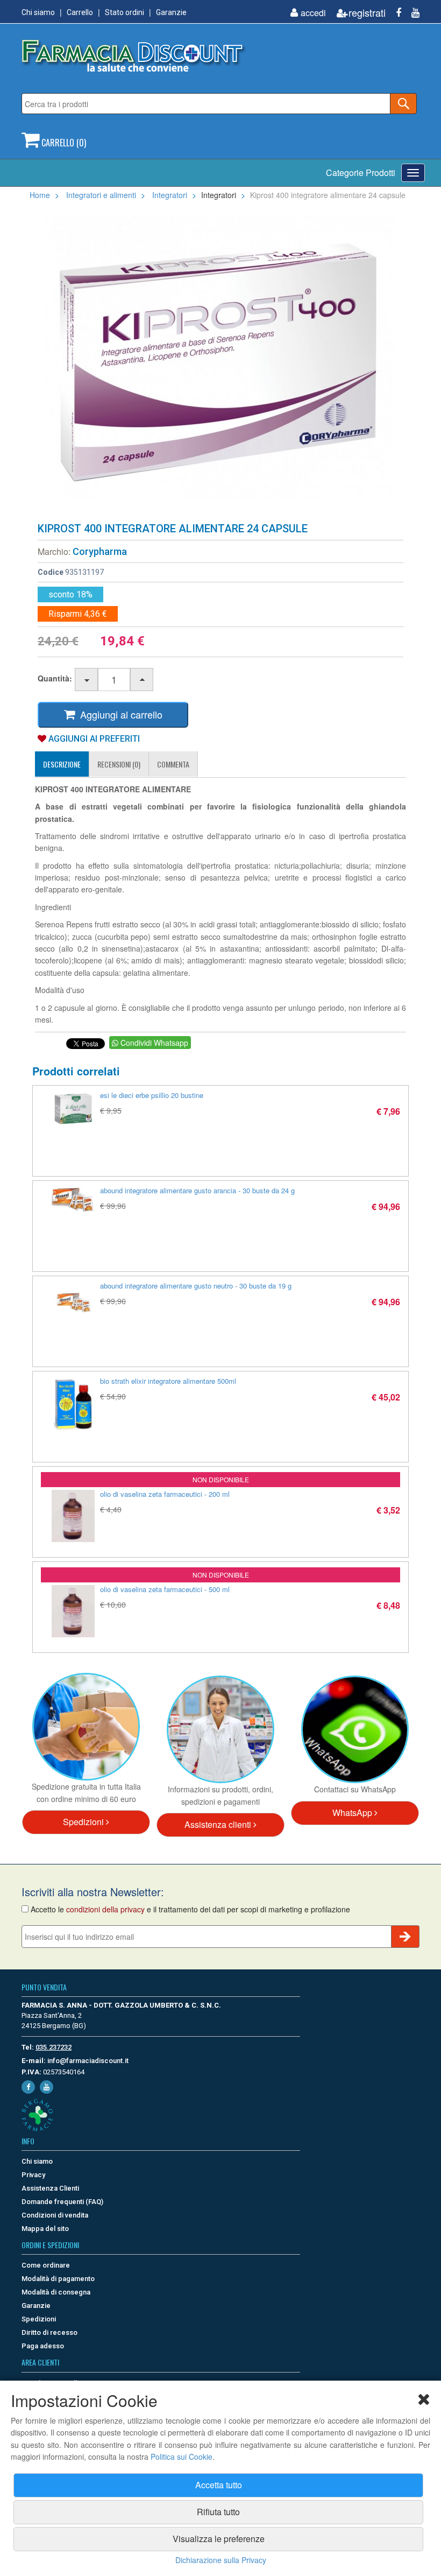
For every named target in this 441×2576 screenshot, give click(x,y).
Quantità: (55, 678)
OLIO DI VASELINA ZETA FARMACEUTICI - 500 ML (165, 1589)
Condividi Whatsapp (153, 1043)
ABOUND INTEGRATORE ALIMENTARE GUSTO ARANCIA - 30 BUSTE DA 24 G (197, 1190)
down (87, 680)
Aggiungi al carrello (119, 714)
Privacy (33, 2175)
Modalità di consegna (56, 2292)
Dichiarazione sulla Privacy (221, 2560)
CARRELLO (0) (63, 143)
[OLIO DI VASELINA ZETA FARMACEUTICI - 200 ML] (73, 1516)
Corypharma (100, 551)
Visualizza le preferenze (219, 2539)
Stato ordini (125, 12)
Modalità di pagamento (58, 2279)
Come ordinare (46, 2265)
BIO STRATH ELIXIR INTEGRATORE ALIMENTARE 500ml (168, 1381)
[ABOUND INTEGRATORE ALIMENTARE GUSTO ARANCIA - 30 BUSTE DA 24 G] (73, 1200)
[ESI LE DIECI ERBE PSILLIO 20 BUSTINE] (73, 1109)
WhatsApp (353, 1813)
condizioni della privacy (105, 1909)
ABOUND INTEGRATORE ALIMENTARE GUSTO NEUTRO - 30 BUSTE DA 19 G (196, 1286)
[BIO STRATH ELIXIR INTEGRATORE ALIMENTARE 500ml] (73, 1404)
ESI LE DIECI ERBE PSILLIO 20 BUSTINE (152, 1095)
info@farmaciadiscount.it (88, 2061)
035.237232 (54, 2047)
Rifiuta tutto (218, 2512)
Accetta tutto (219, 2485)
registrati (367, 13)
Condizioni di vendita (55, 2215)
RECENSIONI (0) (119, 764)
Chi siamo (38, 12)
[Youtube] (411, 13)
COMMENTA (173, 764)
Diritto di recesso (49, 2332)
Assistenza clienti (219, 1824)
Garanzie (171, 12)
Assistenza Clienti (50, 2188)
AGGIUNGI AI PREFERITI (93, 739)
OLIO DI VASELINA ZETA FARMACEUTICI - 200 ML (165, 1494)
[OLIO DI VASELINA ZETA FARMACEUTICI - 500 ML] (73, 1611)
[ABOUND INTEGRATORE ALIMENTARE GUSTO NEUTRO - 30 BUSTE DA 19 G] (73, 1303)
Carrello (80, 12)
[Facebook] (394, 13)
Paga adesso (43, 2346)
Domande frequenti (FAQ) (62, 2202)
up (142, 680)
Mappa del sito (45, 2229)
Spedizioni (84, 1822)
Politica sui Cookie (182, 2457)
